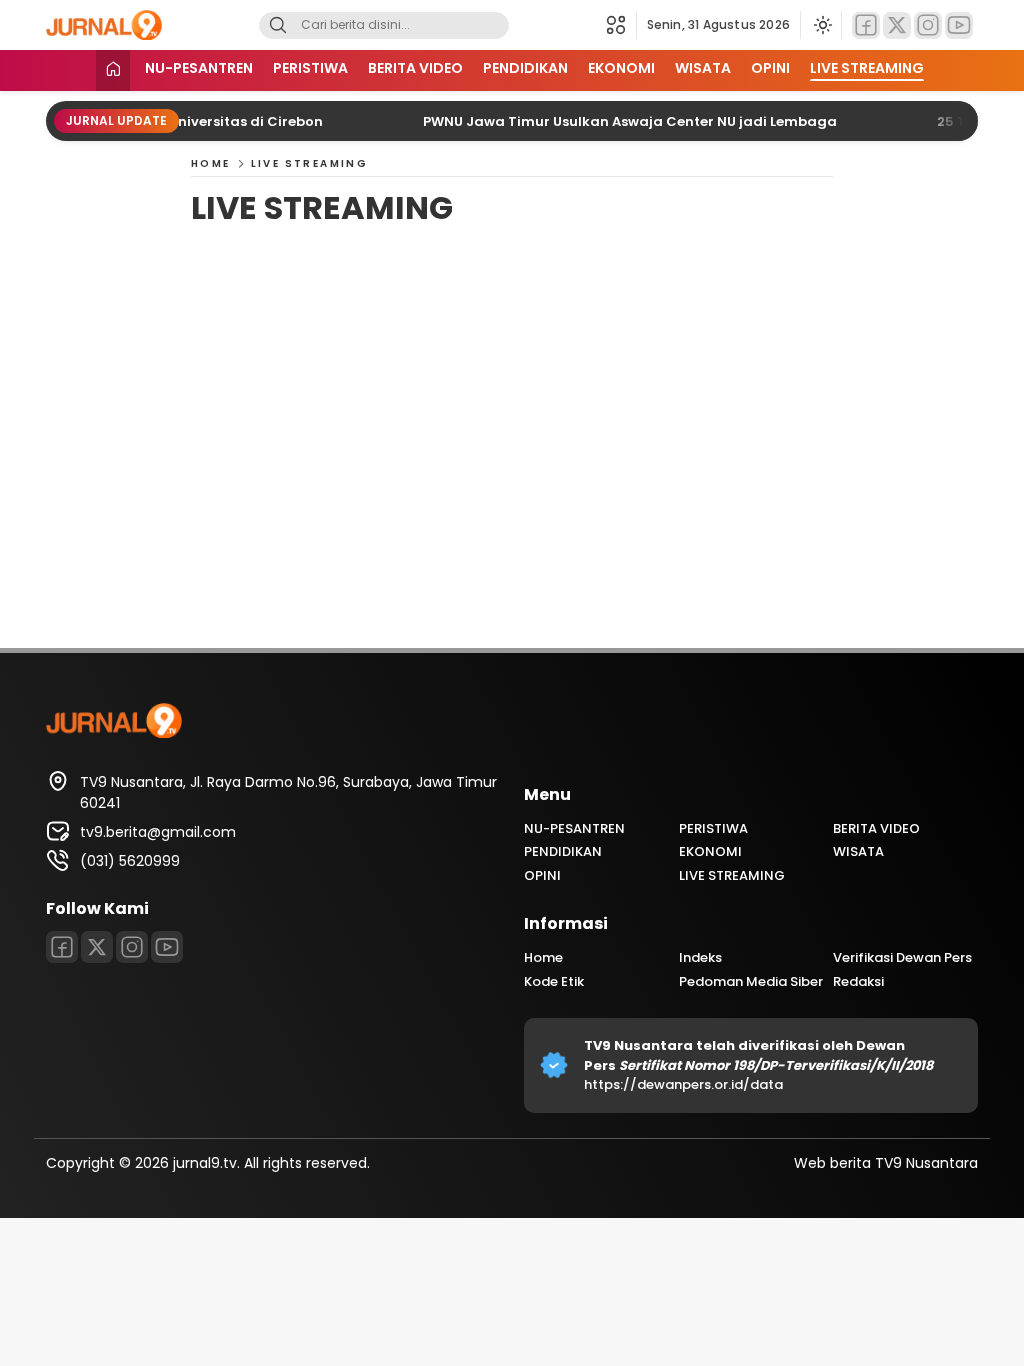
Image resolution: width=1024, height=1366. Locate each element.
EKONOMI (621, 68)
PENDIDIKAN (525, 68)
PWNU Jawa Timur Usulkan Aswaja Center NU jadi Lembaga (612, 121)
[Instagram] (928, 25)
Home (211, 163)
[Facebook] (866, 25)
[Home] (113, 70)
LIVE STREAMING (867, 68)
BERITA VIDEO (415, 68)
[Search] (278, 25)
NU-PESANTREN (199, 68)
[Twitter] (897, 25)
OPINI (770, 68)
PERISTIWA (310, 68)
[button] (621, 25)
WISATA (703, 68)
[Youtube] (959, 25)
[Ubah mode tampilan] (821, 25)
